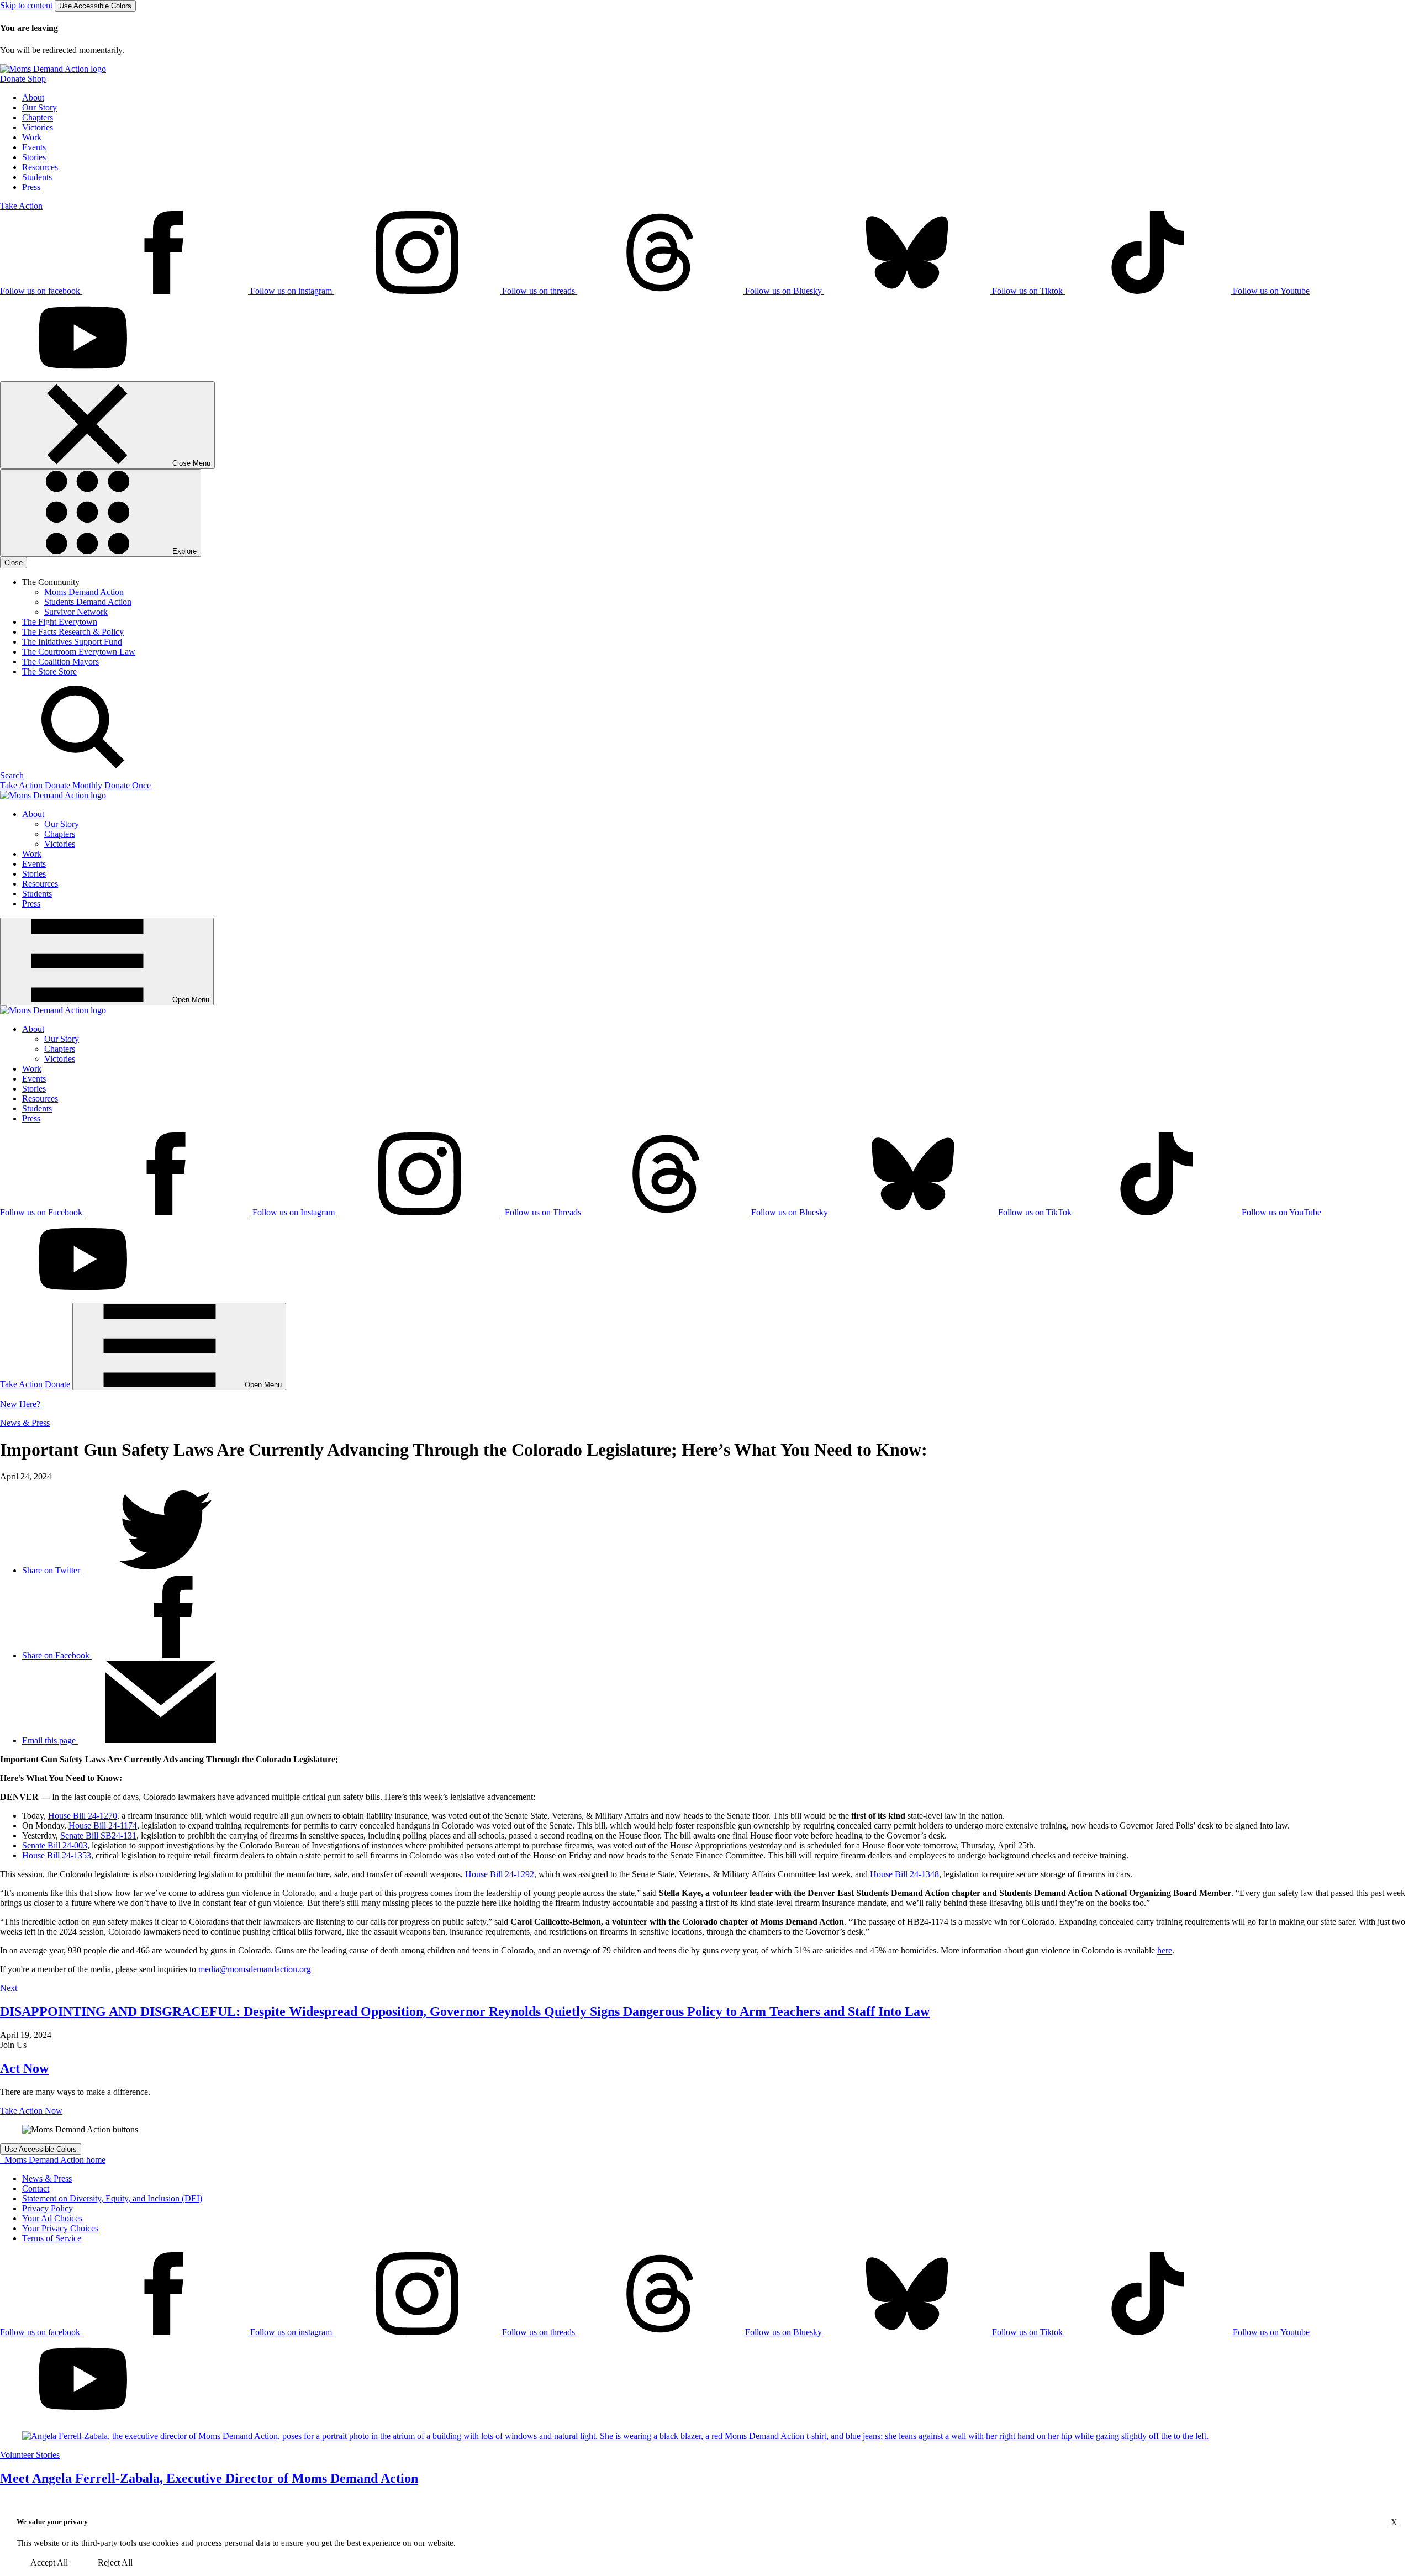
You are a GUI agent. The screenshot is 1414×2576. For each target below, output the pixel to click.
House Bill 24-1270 (83, 1816)
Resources (40, 167)
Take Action (21, 206)
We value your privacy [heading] (52, 2522)
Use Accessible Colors (95, 6)
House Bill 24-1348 (904, 1874)
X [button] (1394, 2522)
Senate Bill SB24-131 (98, 1835)
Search (12, 775)
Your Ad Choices (52, 2218)
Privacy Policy (48, 2208)
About (33, 98)
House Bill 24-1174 (103, 1826)
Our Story (39, 107)
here (1165, 1950)
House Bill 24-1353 (57, 1855)
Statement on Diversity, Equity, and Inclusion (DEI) (112, 2198)
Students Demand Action (88, 602)
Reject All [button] (115, 2562)
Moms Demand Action (84, 592)
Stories (34, 157)
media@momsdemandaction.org (255, 1969)
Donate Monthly (73, 785)
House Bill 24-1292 (500, 1874)
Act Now (24, 2068)
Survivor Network (76, 612)
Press (31, 187)
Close (14, 563)
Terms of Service (52, 2238)
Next (9, 1988)
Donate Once (128, 785)
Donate (57, 1384)
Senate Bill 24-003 (55, 1845)
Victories (38, 127)
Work (32, 137)
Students (37, 177)
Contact (36, 2188)
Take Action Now (31, 2111)
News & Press (25, 1423)
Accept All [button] (49, 2562)
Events (34, 147)
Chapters (38, 117)
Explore (183, 551)
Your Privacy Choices (60, 2228)
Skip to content (26, 5)
